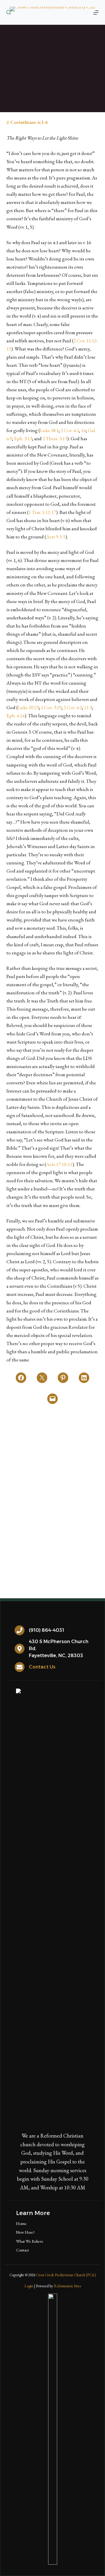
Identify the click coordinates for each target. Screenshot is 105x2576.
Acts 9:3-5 (56, 537)
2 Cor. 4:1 (70, 430)
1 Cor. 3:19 (51, 707)
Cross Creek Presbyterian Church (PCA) (66, 2275)
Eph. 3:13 (23, 438)
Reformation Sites (67, 2286)
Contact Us (42, 1667)
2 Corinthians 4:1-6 (27, 122)
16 (83, 430)
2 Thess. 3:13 (55, 438)
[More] (96, 13)
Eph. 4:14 (15, 716)
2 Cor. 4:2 (73, 707)
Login (29, 2286)
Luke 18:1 (49, 430)
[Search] (9, 12)
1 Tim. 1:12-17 (42, 512)
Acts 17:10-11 (59, 1164)
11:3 (88, 707)
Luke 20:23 (28, 707)
